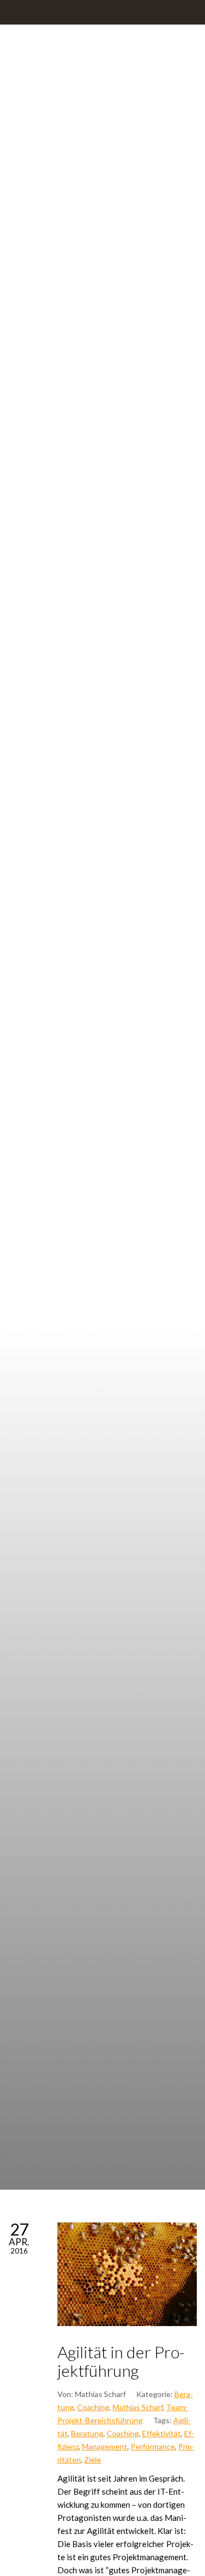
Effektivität (162, 2433)
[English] (102, 1189)
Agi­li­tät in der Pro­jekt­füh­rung (121, 2361)
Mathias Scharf (138, 2407)
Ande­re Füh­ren (157, 1089)
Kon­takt (157, 1143)
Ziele (93, 2460)
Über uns (102, 1143)
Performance (153, 2446)
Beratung (87, 2433)
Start (48, 1089)
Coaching (93, 2407)
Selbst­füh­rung (102, 1089)
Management (105, 2446)
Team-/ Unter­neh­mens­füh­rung (47, 1149)
